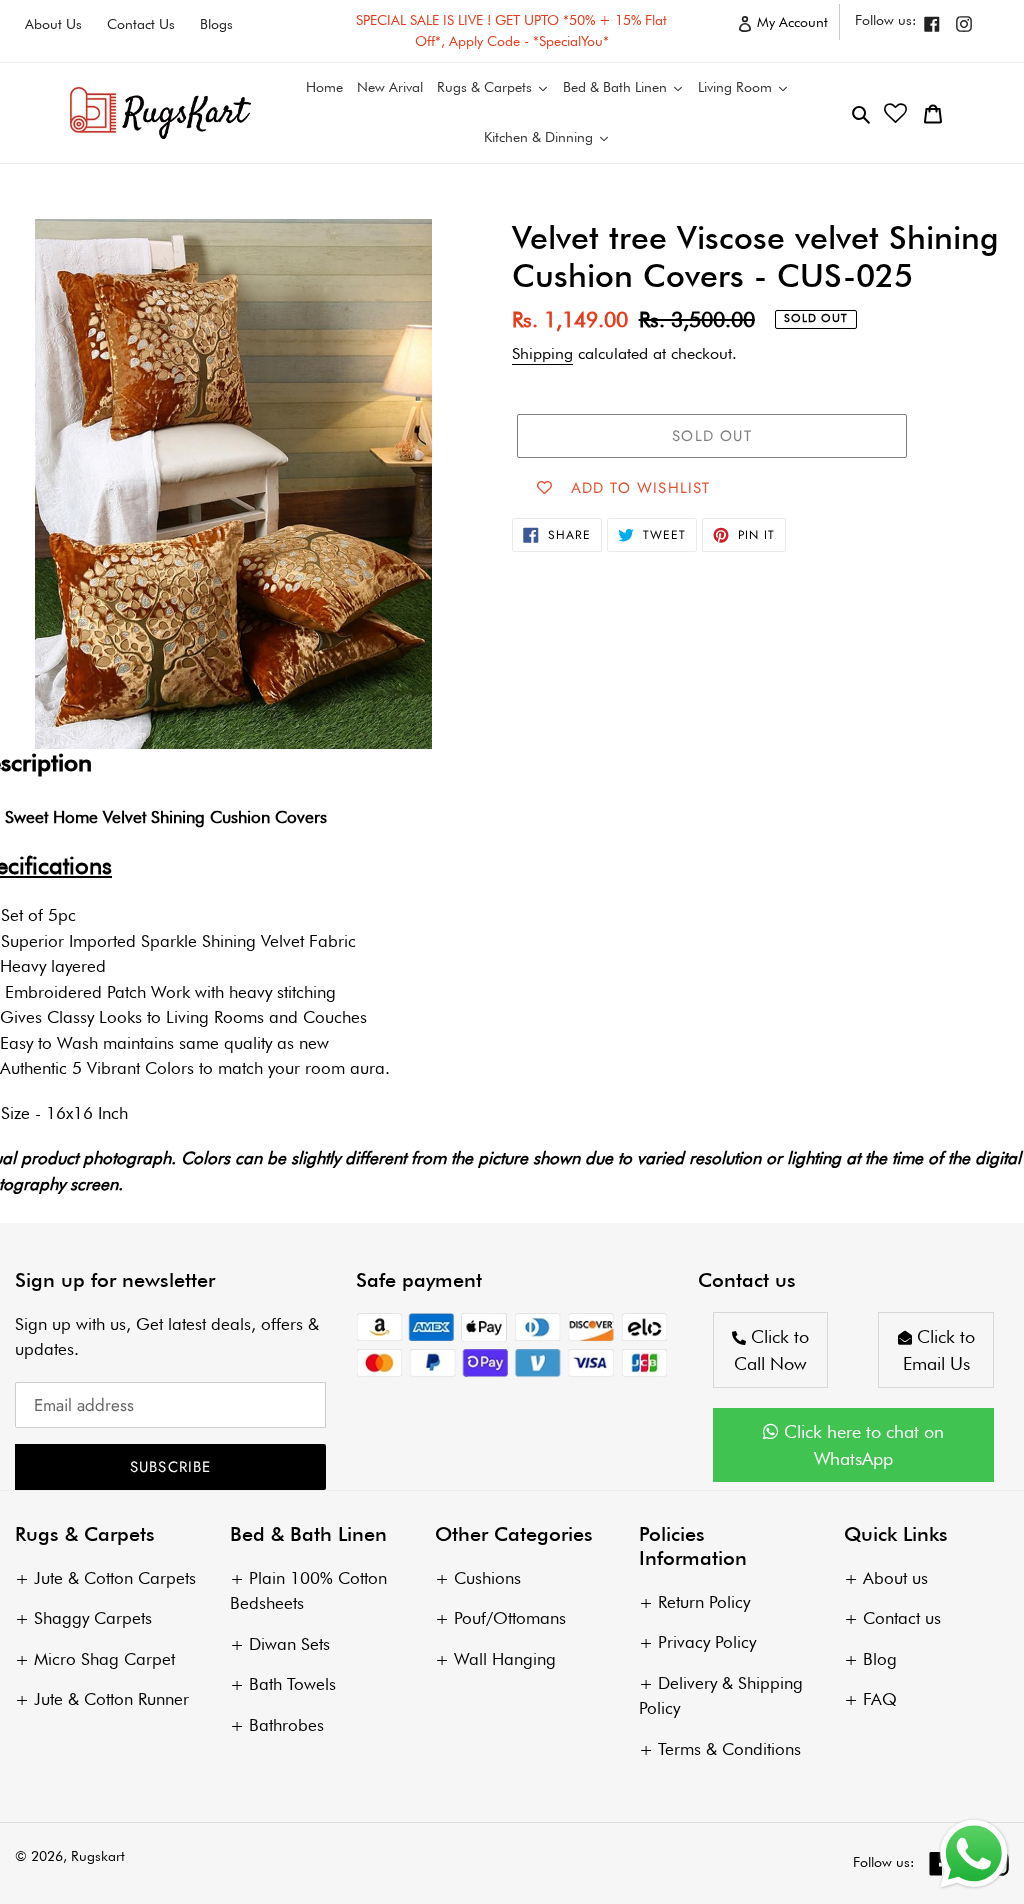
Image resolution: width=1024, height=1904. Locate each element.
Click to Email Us (939, 1350)
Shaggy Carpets (93, 1618)
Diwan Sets (289, 1644)
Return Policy (704, 1602)
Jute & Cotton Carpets (115, 1578)
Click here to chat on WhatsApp (861, 1445)
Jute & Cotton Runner (111, 1699)
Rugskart (98, 1856)
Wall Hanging (505, 1659)
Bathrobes (286, 1725)
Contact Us (141, 24)
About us (895, 1578)
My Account (796, 26)
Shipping (542, 353)
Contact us (902, 1618)
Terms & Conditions (729, 1749)
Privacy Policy (707, 1642)
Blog (880, 1659)
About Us (53, 24)
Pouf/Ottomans (510, 1618)
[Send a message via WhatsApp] (974, 1854)
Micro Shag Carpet (104, 1659)
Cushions (487, 1578)
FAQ (880, 1699)
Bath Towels (292, 1684)
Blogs (216, 24)
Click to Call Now (771, 1350)
